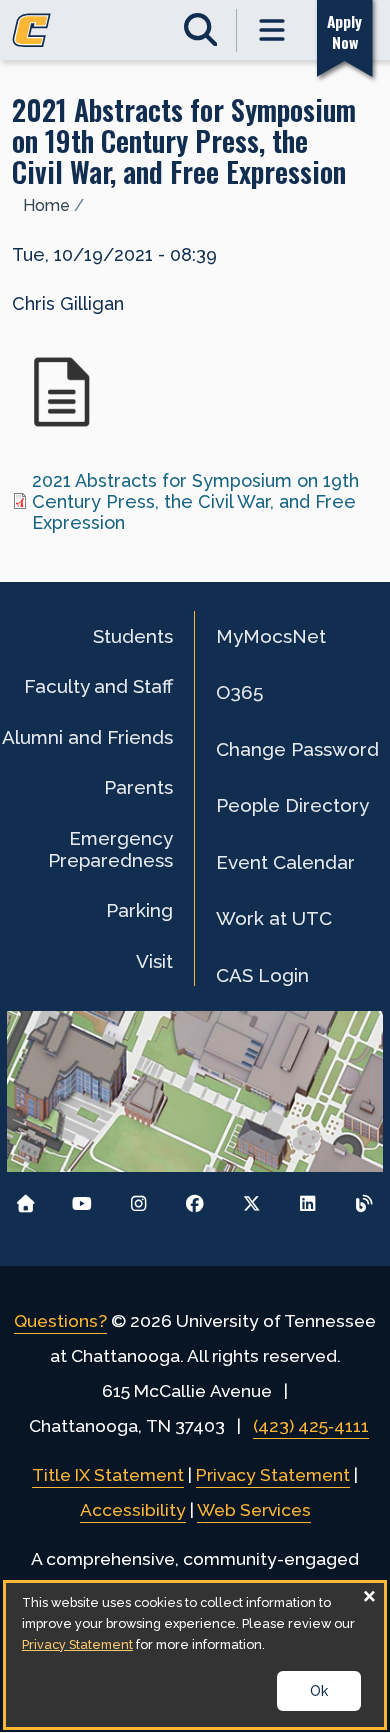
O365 (239, 692)
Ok (319, 1691)
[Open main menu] (273, 30)
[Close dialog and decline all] (369, 1595)
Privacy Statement (273, 1475)
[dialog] (195, 1655)
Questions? (60, 1321)
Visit (154, 961)
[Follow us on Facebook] (195, 1198)
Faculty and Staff (98, 686)
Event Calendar (285, 862)
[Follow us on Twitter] (251, 1198)
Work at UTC (274, 918)
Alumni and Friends (87, 737)
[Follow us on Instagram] (138, 1198)
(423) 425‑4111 (311, 1426)
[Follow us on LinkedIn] (307, 1198)
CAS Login (262, 975)
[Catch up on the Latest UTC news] (364, 1198)
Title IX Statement (108, 1475)
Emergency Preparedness (110, 849)
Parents (138, 787)
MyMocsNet (271, 636)
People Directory (292, 805)
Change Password (297, 749)
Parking (139, 910)
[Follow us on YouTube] (82, 1198)
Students (133, 636)
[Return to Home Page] (25, 1198)
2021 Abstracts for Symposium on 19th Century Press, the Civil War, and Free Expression (195, 501)
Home (46, 205)
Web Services (254, 1510)
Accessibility (133, 1510)
